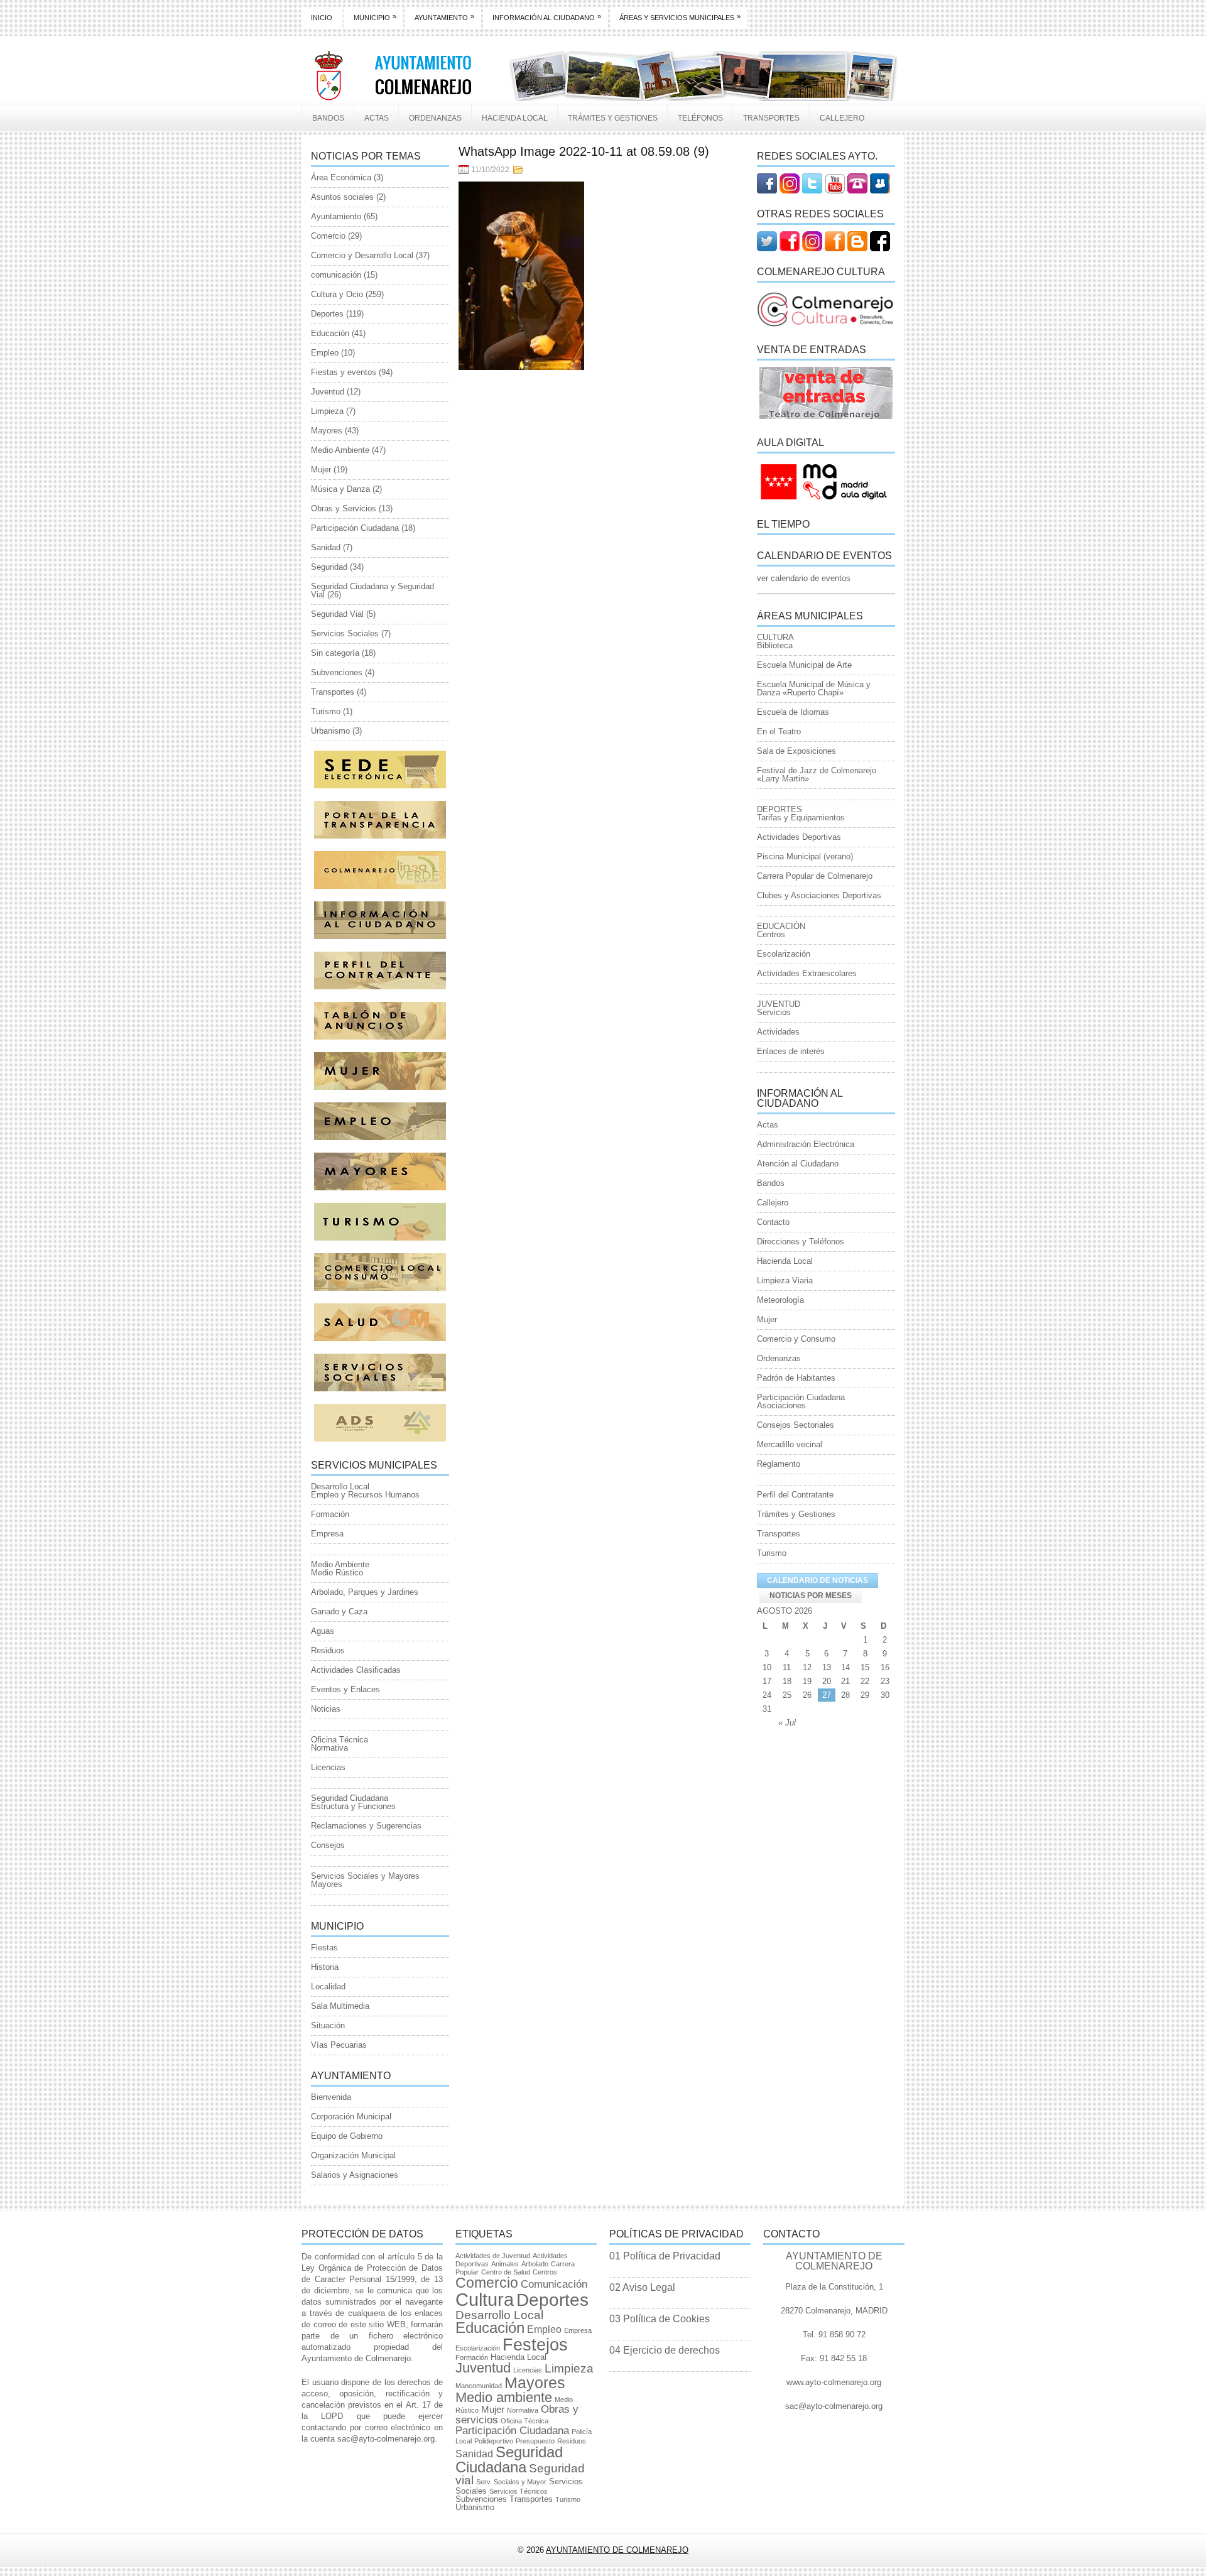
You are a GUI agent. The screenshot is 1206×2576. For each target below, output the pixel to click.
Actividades (778, 1032)
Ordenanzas (435, 118)
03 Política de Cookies (660, 2319)
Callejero (842, 118)
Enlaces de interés (791, 1051)
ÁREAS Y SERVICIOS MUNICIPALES (680, 17)
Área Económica (341, 177)
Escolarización (784, 954)
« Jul (787, 1723)
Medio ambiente (504, 2397)
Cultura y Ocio (337, 294)
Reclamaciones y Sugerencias (366, 1826)
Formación (330, 1514)
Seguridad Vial (337, 614)
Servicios (774, 1012)
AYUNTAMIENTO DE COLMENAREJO (617, 2550)
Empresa (327, 1534)
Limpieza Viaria (785, 1280)
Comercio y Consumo (796, 1339)
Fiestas (324, 1948)
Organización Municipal (353, 2155)
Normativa (329, 1748)
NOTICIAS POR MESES (811, 1595)
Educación (330, 333)
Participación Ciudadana (355, 528)
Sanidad (326, 547)
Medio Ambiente (340, 450)
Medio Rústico (337, 1573)
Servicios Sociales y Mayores (365, 1876)
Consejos (328, 1845)
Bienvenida (331, 2097)
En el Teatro (779, 731)
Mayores (327, 431)
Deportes (327, 314)
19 (807, 1681)
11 (787, 1667)
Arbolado (535, 2264)
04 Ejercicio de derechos (665, 2350)
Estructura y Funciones (353, 1806)
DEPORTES (780, 809)
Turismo (326, 711)
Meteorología (780, 1300)
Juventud (328, 392)
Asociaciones (781, 1405)
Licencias (328, 1767)
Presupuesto (535, 2441)
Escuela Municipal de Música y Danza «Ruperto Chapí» (814, 688)
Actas (377, 118)
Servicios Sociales (345, 633)
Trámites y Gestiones (613, 118)
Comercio (328, 236)
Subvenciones (337, 672)
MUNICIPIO (375, 17)
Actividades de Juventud (493, 2256)
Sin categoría (335, 653)
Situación (328, 2025)
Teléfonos (700, 118)
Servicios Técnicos (519, 2491)
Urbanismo (330, 731)
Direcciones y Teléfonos (801, 1242)
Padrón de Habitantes (796, 1378)
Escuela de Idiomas (793, 712)
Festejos (535, 2345)
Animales (505, 2264)
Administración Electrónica (806, 1144)
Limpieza (327, 411)
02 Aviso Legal (642, 2287)
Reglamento (779, 1464)
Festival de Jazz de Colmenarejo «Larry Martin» (817, 774)
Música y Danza (340, 489)
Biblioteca (775, 645)
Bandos (328, 118)
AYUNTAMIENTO (444, 17)
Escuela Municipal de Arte (804, 665)
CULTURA (775, 637)
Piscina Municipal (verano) (805, 856)
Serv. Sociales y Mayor (511, 2482)
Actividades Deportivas (799, 837)
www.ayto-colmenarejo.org (834, 2382)
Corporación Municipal (351, 2117)
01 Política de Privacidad (665, 2256)
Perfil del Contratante (795, 1495)
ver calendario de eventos (804, 578)
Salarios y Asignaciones (355, 2175)
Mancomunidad (479, 2386)
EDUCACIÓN (781, 926)
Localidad (328, 1986)
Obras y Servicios (344, 508)
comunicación (336, 275)
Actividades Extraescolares (807, 973)
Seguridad (329, 567)
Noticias (326, 1709)
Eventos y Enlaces (345, 1689)
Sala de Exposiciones (796, 751)
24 (767, 1695)
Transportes (771, 118)
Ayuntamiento (336, 216)
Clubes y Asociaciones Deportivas (819, 895)
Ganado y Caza (339, 1611)
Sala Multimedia (340, 2006)
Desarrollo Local (340, 1486)
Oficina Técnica (340, 1740)
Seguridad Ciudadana (350, 1798)
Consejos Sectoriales (796, 1425)
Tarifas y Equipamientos (801, 818)
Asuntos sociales (342, 197)
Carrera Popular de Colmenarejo (815, 876)
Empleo (325, 353)
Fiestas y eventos (344, 372)
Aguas (323, 1631)
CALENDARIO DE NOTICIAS (818, 1580)
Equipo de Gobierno (347, 2136)
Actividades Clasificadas (356, 1670)
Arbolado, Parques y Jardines (365, 1592)
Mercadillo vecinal (790, 1444)
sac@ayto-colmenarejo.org (386, 2439)
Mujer (321, 470)
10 (767, 1667)
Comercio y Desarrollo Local (362, 255)
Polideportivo (494, 2441)
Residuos (328, 1650)
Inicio (322, 18)
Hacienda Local (515, 118)
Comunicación (554, 2284)
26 (807, 1695)
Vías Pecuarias (339, 2045)
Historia (325, 1967)
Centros (771, 934)
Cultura (485, 2299)
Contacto (773, 1222)
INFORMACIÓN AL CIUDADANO (547, 17)
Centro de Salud (506, 2272)
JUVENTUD (779, 1004)
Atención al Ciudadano (798, 1164)
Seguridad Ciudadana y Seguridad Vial (372, 590)
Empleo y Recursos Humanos (365, 1495)
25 (787, 1695)
